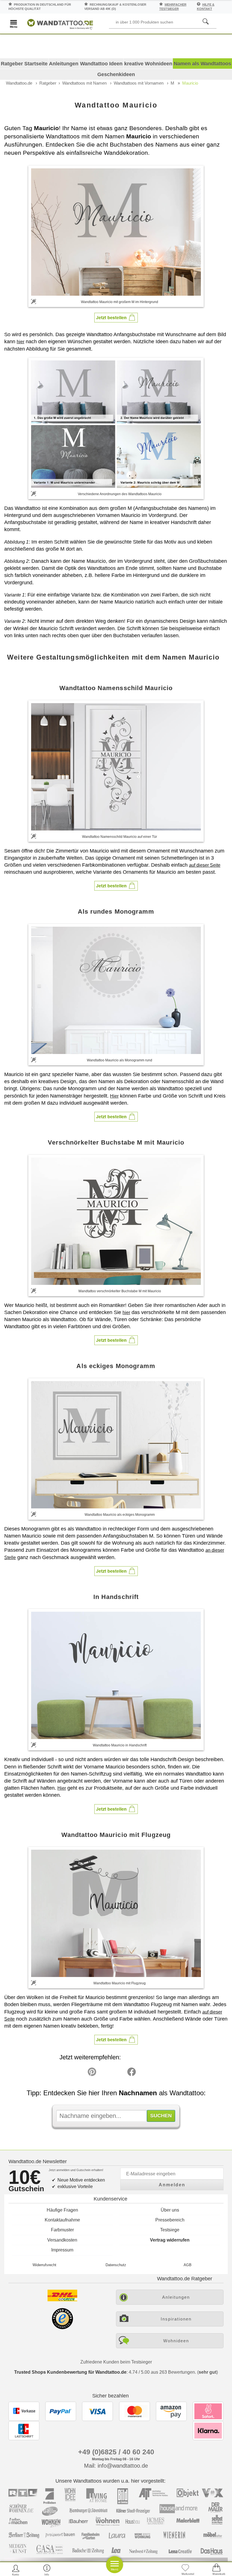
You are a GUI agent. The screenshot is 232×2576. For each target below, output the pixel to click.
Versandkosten (62, 2240)
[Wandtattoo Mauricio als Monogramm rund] (116, 990)
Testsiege (170, 2230)
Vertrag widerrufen (170, 2240)
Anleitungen (64, 64)
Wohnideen (176, 2341)
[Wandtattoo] (60, 23)
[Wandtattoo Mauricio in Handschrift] (116, 1675)
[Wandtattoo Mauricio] (116, 232)
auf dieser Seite (205, 865)
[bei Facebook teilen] (119, 2073)
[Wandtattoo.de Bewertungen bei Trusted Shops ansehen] (62, 2328)
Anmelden (172, 2185)
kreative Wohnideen (148, 64)
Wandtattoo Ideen (101, 64)
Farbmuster (62, 2230)
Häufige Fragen (62, 2210)
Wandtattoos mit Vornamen (139, 83)
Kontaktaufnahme (62, 2220)
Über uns (170, 2210)
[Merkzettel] (185, 2570)
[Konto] (16, 2570)
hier (21, 342)
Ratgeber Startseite (24, 64)
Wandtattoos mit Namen (84, 83)
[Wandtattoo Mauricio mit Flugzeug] (116, 1913)
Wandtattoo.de (19, 83)
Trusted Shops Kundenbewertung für (70, 2372)
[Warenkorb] (216, 2570)
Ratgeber (48, 83)
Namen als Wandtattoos (202, 64)
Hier (114, 1096)
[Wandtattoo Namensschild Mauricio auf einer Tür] (116, 767)
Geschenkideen (116, 74)
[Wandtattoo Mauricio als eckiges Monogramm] (116, 1445)
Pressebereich (170, 2220)
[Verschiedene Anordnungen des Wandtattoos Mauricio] (116, 424)
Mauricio (190, 83)
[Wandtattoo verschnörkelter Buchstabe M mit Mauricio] (116, 1221)
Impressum (62, 2250)
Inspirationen (176, 2319)
